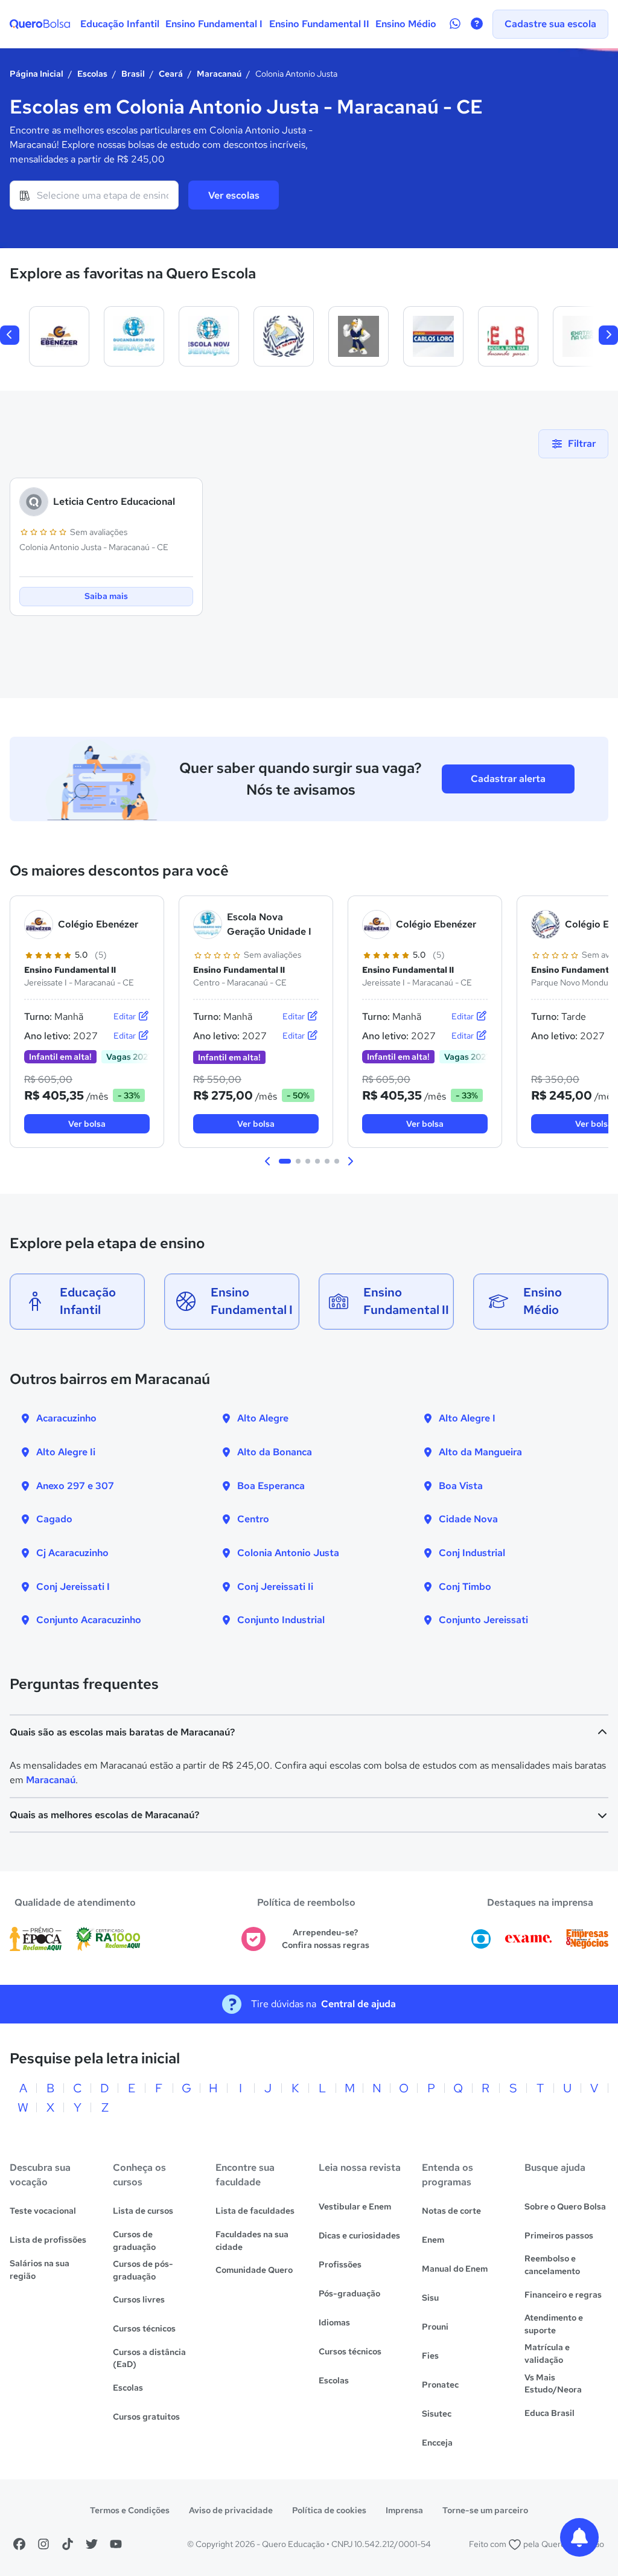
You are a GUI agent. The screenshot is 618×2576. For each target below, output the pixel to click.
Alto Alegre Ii (66, 1452)
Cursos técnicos (144, 2328)
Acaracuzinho (66, 1418)
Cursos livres (139, 2299)
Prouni (435, 2327)
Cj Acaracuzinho (72, 1553)
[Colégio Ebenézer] (59, 336)
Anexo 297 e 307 (75, 1486)
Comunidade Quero (254, 2270)
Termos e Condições (130, 2510)
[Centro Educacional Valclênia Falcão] (358, 336)
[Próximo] (608, 335)
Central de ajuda (358, 2004)
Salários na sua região (40, 2270)
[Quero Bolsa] (40, 24)
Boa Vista (461, 1486)
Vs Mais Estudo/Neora (553, 2384)
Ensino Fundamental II (319, 24)
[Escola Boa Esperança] (508, 336)
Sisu (430, 2298)
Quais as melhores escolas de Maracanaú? (104, 1815)
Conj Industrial (472, 1553)
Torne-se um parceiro (485, 2510)
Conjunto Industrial (281, 1620)
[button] (268, 1161)
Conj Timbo (465, 1587)
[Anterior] (10, 335)
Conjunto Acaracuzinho (89, 1620)
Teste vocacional (43, 2211)
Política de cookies (329, 2510)
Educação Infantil (120, 24)
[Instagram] (43, 2544)
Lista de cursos (143, 2211)
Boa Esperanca (271, 1486)
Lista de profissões (48, 2240)
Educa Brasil (550, 2413)
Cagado (54, 1519)
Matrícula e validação (547, 2353)
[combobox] (94, 195)
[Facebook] (19, 2544)
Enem (433, 2240)
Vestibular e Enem (355, 2206)
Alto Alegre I (467, 1418)
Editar (126, 1016)
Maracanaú (219, 74)
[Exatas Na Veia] (583, 336)
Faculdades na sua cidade (252, 2241)
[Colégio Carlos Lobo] (433, 336)
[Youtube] (116, 2544)
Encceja (437, 2443)
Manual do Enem (455, 2269)
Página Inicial (37, 74)
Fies (430, 2356)
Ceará (171, 74)
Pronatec (440, 2385)
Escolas (92, 74)
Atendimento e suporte (554, 2324)
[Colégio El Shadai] (284, 336)
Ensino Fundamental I (214, 24)
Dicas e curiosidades (359, 2235)
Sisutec (437, 2414)
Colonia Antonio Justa (288, 1553)
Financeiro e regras (563, 2295)
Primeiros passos (559, 2235)
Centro (253, 1519)
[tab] (285, 1161)
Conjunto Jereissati (483, 1620)
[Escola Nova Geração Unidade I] (134, 336)
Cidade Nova (468, 1519)
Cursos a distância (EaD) (149, 2358)
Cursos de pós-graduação (143, 2270)
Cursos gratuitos (146, 2417)
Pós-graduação (349, 2293)
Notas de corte (451, 2211)
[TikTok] (68, 2544)
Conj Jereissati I (73, 1587)
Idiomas (334, 2322)
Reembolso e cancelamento (552, 2265)
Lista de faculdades (255, 2211)
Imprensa (404, 2510)
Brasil (133, 74)
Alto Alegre (263, 1418)
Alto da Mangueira (480, 1452)
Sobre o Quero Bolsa (565, 2206)
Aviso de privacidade (231, 2510)
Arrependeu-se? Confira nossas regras (326, 1939)
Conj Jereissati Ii (275, 1587)
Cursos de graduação (134, 2241)
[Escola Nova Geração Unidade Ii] (209, 336)
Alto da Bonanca (275, 1452)
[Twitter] (92, 2544)
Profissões (340, 2264)
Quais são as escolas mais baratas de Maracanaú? (122, 1732)
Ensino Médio (406, 24)
